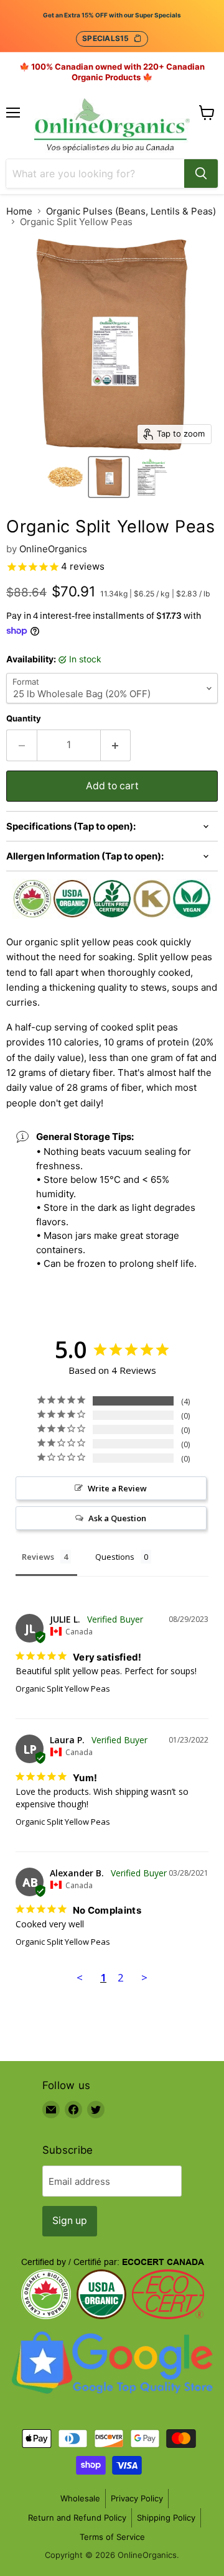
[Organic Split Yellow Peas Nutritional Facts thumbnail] (152, 477)
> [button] (144, 1977)
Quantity (24, 719)
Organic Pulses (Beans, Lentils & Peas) (131, 211)
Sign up (70, 2221)
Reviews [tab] (38, 1557)
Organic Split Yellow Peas (63, 1689)
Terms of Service (112, 2537)
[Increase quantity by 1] (116, 745)
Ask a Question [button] (117, 1518)
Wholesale (80, 2498)
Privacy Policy (137, 2498)
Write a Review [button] (117, 1488)
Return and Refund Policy (77, 2518)
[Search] (201, 174)
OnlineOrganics (53, 549)
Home (19, 211)
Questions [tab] (115, 1557)
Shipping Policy (166, 2518)
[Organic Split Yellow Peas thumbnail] (65, 477)
